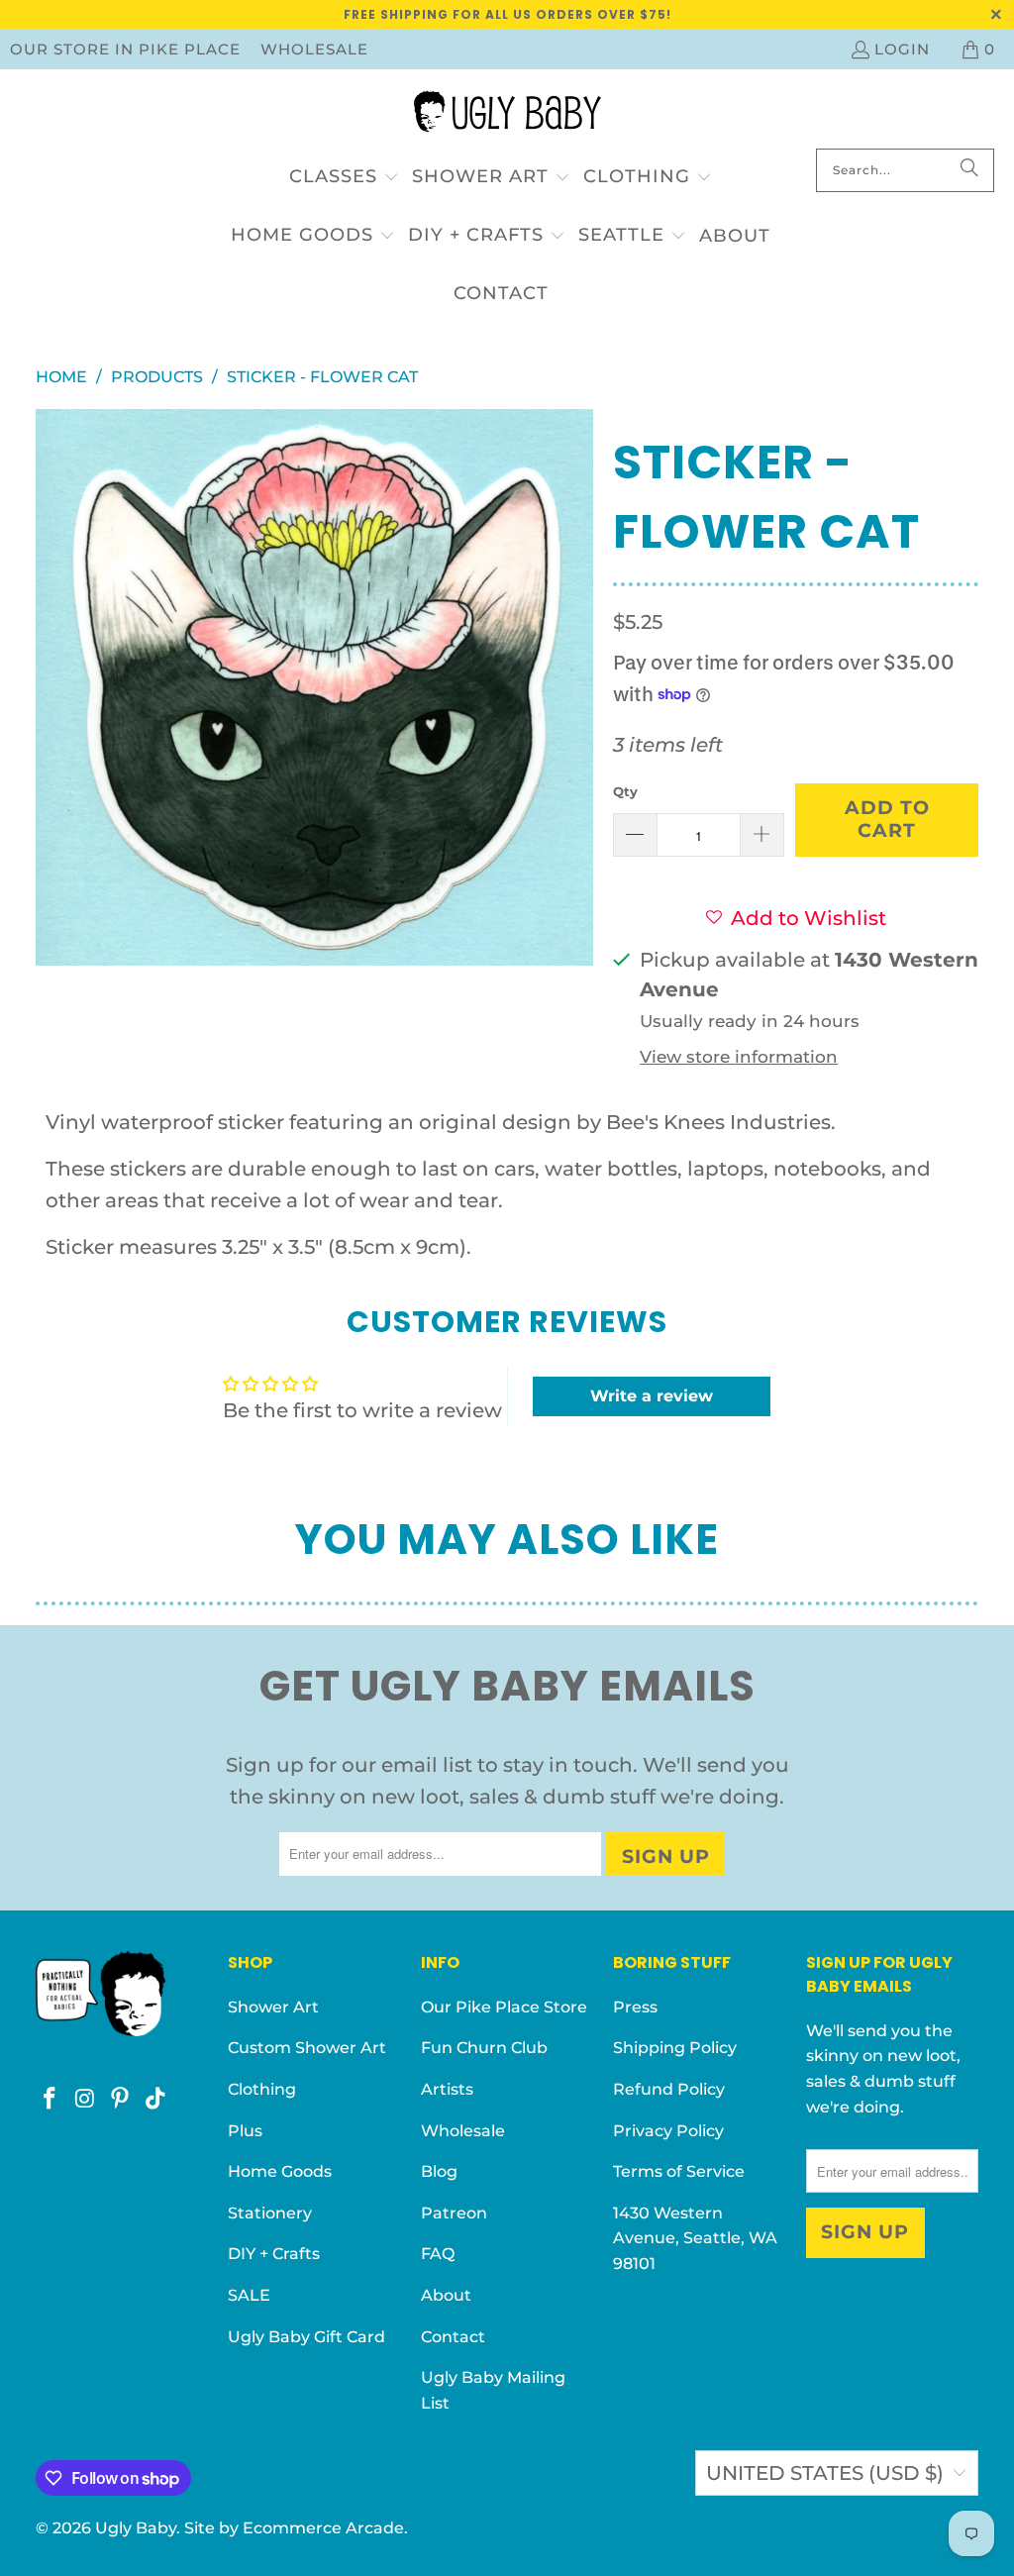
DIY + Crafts (274, 2254)
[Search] (969, 170)
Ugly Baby (136, 2528)
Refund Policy (669, 2089)
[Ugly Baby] (507, 114)
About (446, 2295)
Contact (453, 2337)
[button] (344, 178)
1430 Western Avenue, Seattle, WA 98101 (695, 2238)
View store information (739, 1057)
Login (902, 49)
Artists (447, 2089)
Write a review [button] (652, 1396)
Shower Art (273, 2007)
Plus (245, 2131)
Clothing (262, 2089)
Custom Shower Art (307, 2048)
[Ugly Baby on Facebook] (51, 2100)
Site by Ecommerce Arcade (294, 2528)
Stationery (270, 2213)
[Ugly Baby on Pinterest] (121, 2100)
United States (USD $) (825, 2473)
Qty (625, 791)
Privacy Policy (668, 2131)
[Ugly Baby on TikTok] (156, 2100)
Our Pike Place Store (504, 2007)
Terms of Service (679, 2171)
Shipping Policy (675, 2048)
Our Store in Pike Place (125, 49)
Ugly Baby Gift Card (306, 2337)
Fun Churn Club (484, 2048)
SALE (249, 2295)
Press (635, 2007)
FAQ (438, 2254)
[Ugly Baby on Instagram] (85, 2100)
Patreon (454, 2213)
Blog (439, 2171)
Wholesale (314, 49)
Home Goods (280, 2171)
